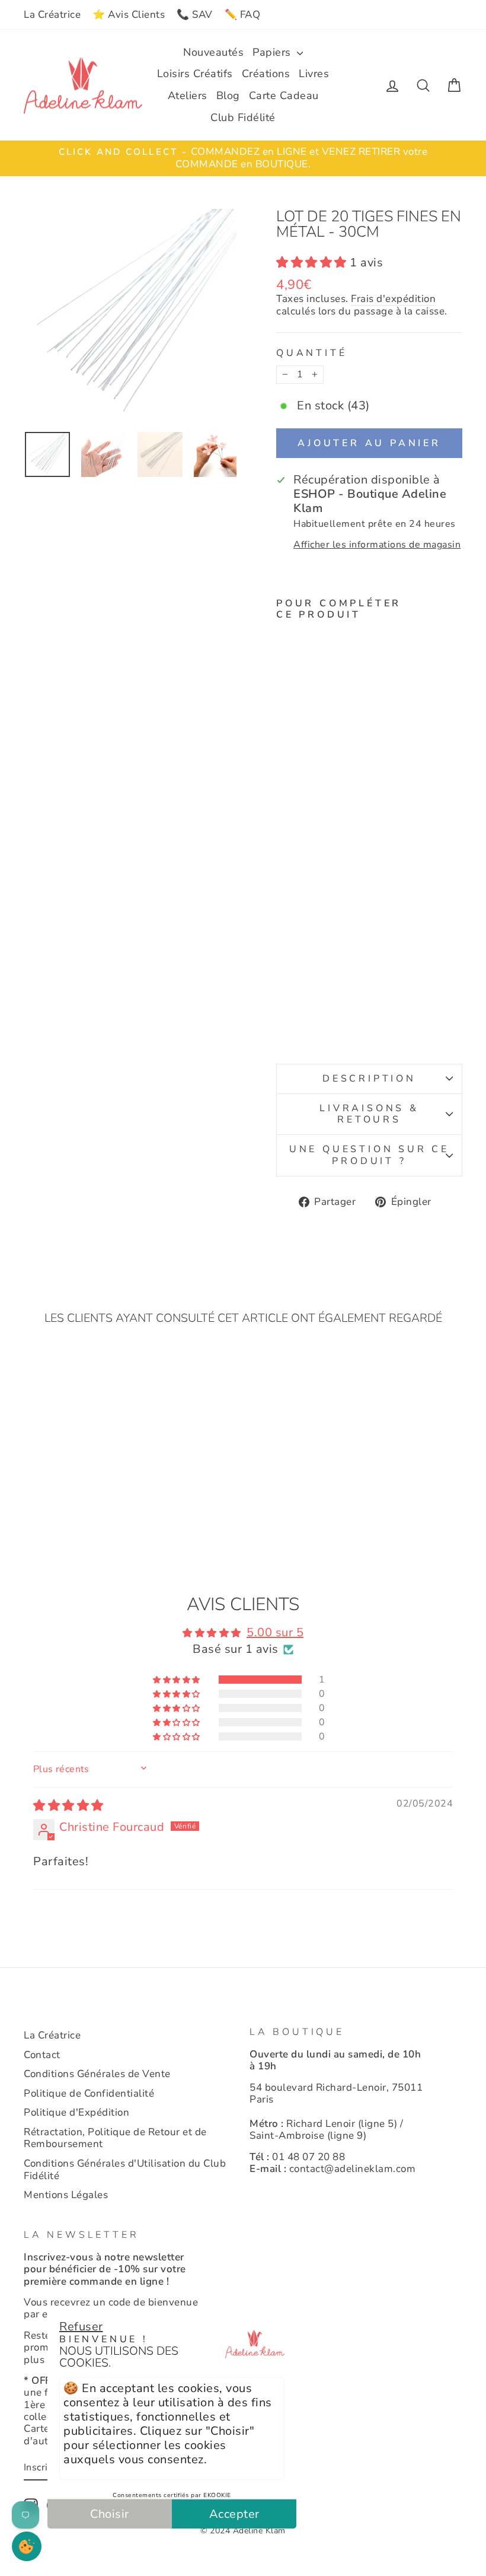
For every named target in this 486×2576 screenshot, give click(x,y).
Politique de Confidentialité (89, 2093)
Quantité (311, 353)
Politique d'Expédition (76, 2112)
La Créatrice (52, 15)
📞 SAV (195, 15)
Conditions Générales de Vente (97, 2074)
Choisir (110, 2514)
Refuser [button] (81, 2327)
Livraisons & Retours (369, 1114)
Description (369, 1079)
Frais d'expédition (393, 299)
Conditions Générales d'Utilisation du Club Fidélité (125, 2169)
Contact (42, 2055)
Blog (228, 96)
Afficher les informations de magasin (377, 545)
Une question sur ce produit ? (369, 1155)
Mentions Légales (66, 2195)
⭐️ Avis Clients (129, 15)
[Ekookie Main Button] (27, 2546)
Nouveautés (213, 52)
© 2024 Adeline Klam (243, 2531)
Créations (266, 74)
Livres (314, 74)
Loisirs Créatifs (195, 74)
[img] (68, 1806)
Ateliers (188, 96)
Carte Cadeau (284, 96)
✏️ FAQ (243, 15)
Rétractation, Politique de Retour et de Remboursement (115, 2138)
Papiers (273, 52)
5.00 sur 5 (275, 1632)
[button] (313, 263)
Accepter (234, 2514)
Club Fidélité (243, 117)
